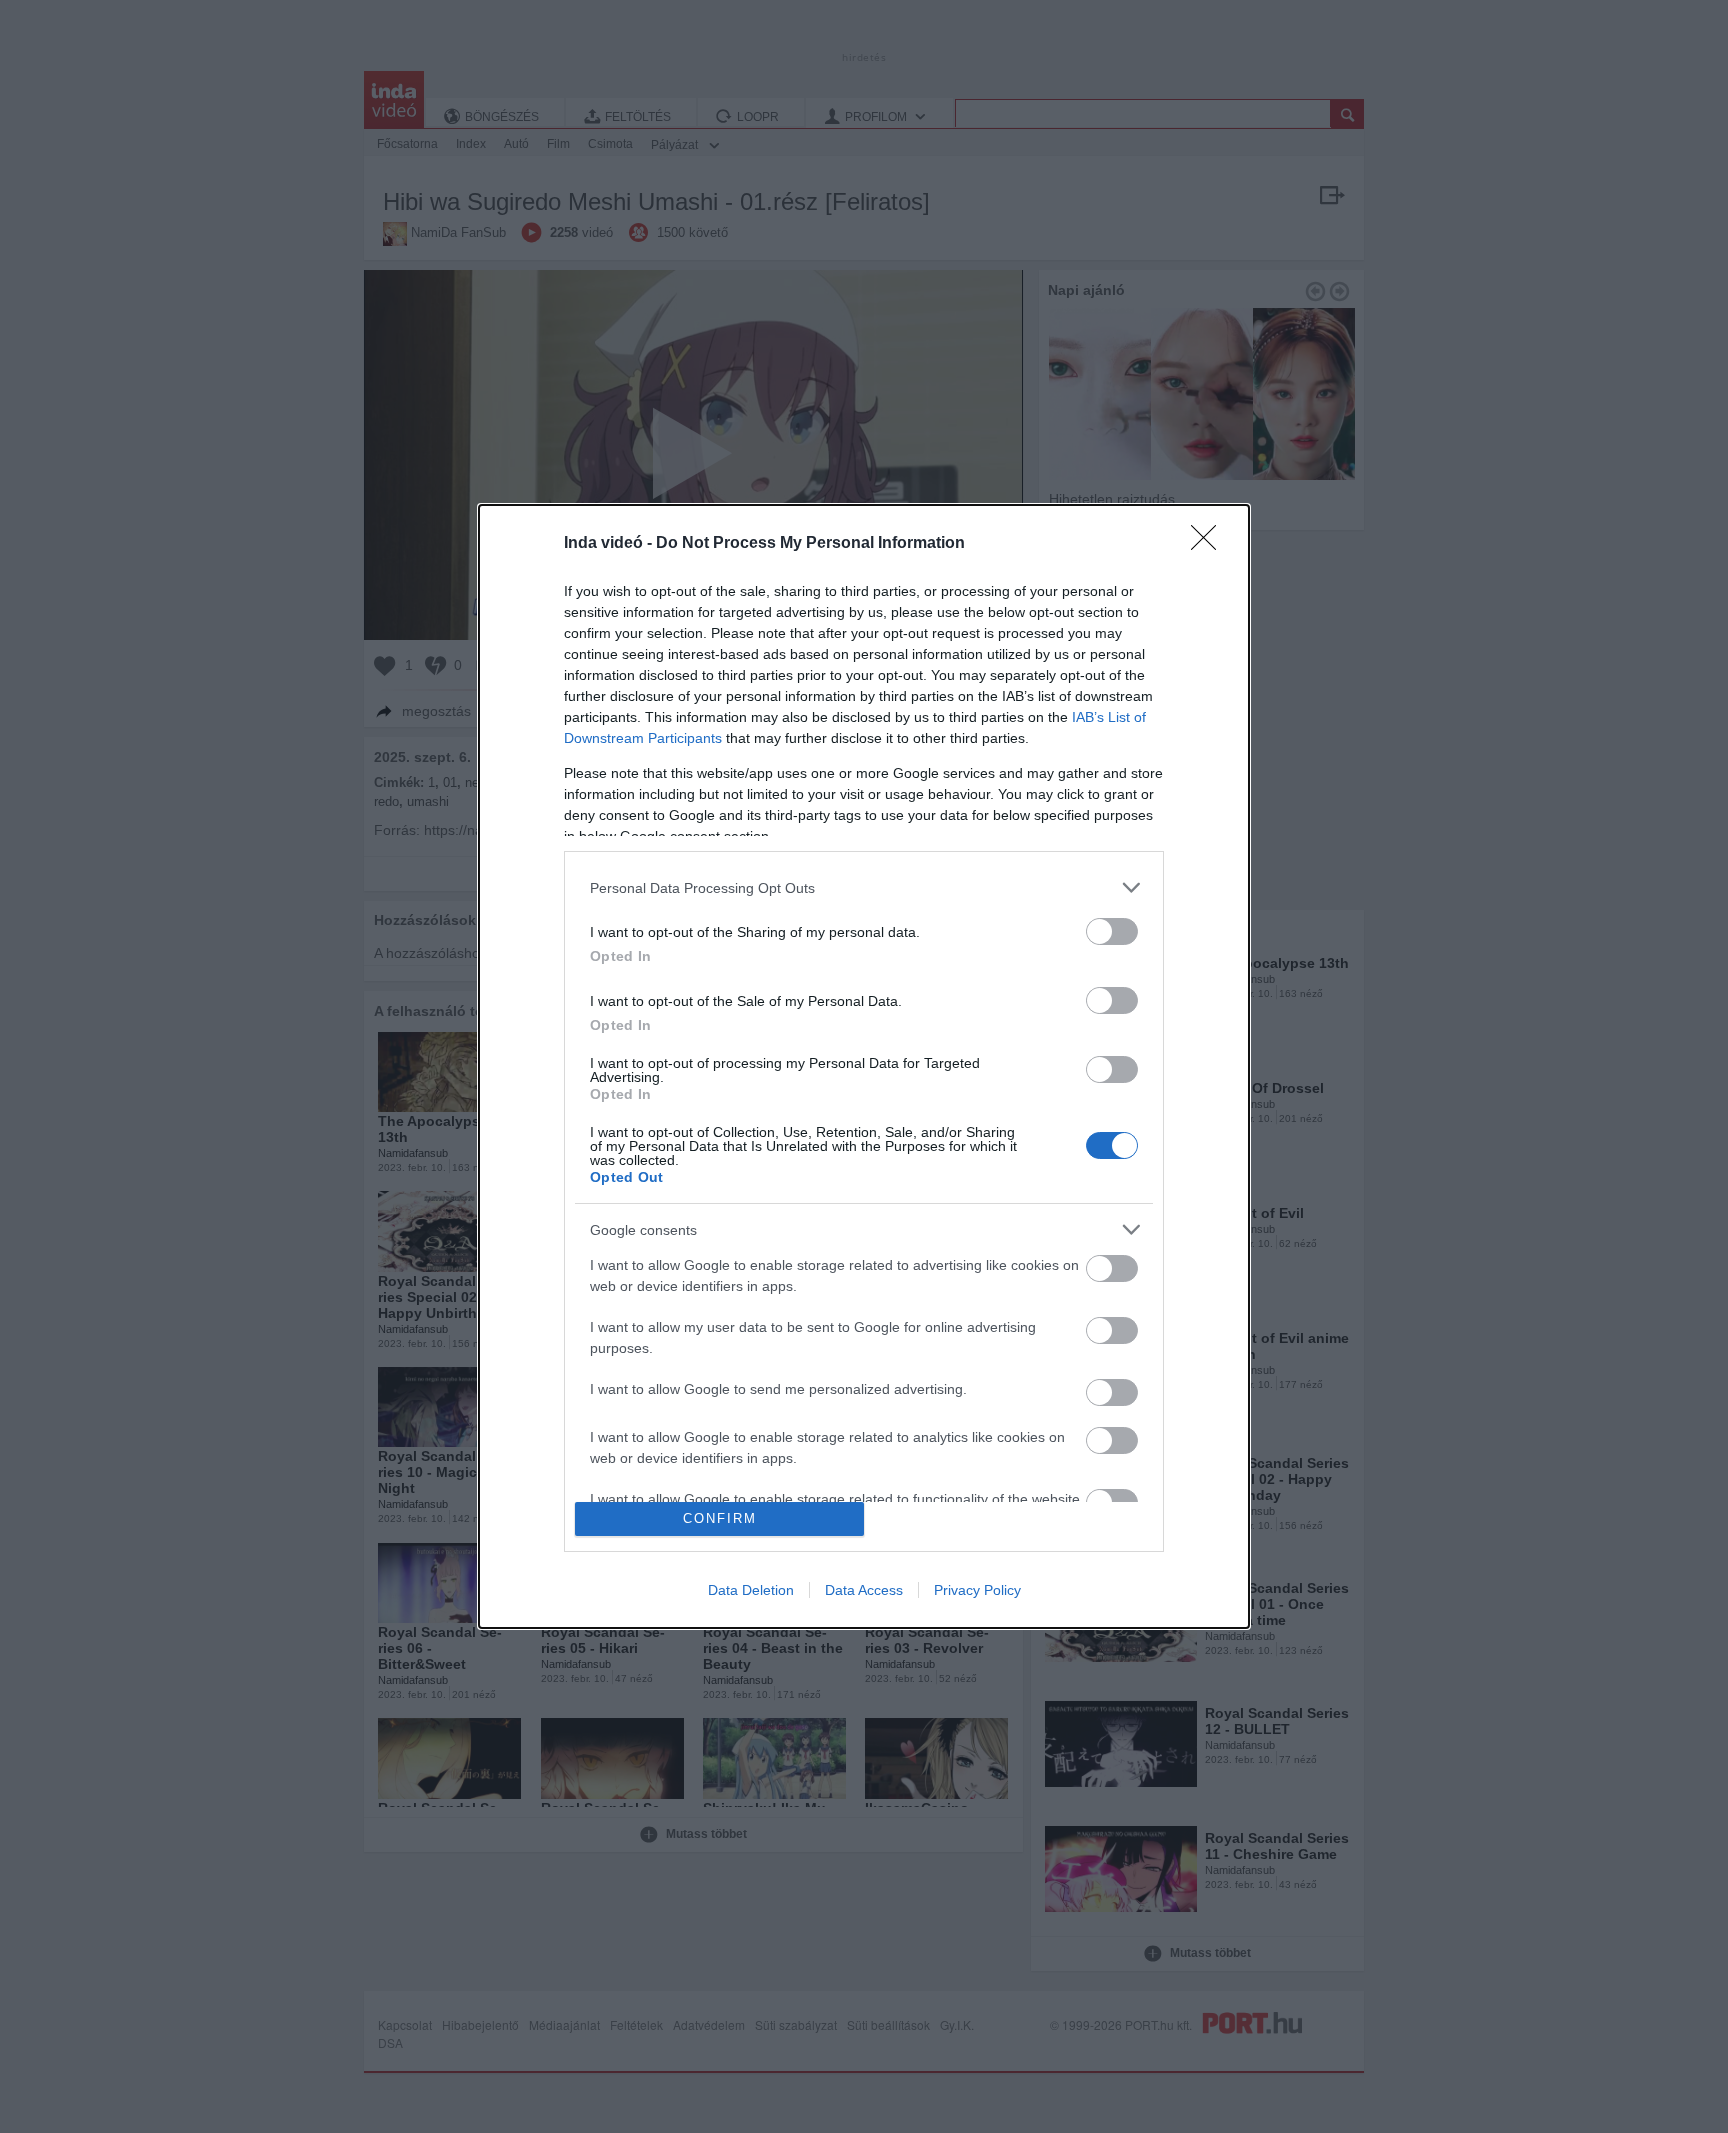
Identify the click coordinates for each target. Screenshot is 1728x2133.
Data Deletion (751, 1590)
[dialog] (864, 1066)
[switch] (1112, 931)
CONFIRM (720, 1518)
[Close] (1210, 544)
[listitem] (864, 887)
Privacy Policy (977, 1590)
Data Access (864, 1590)
